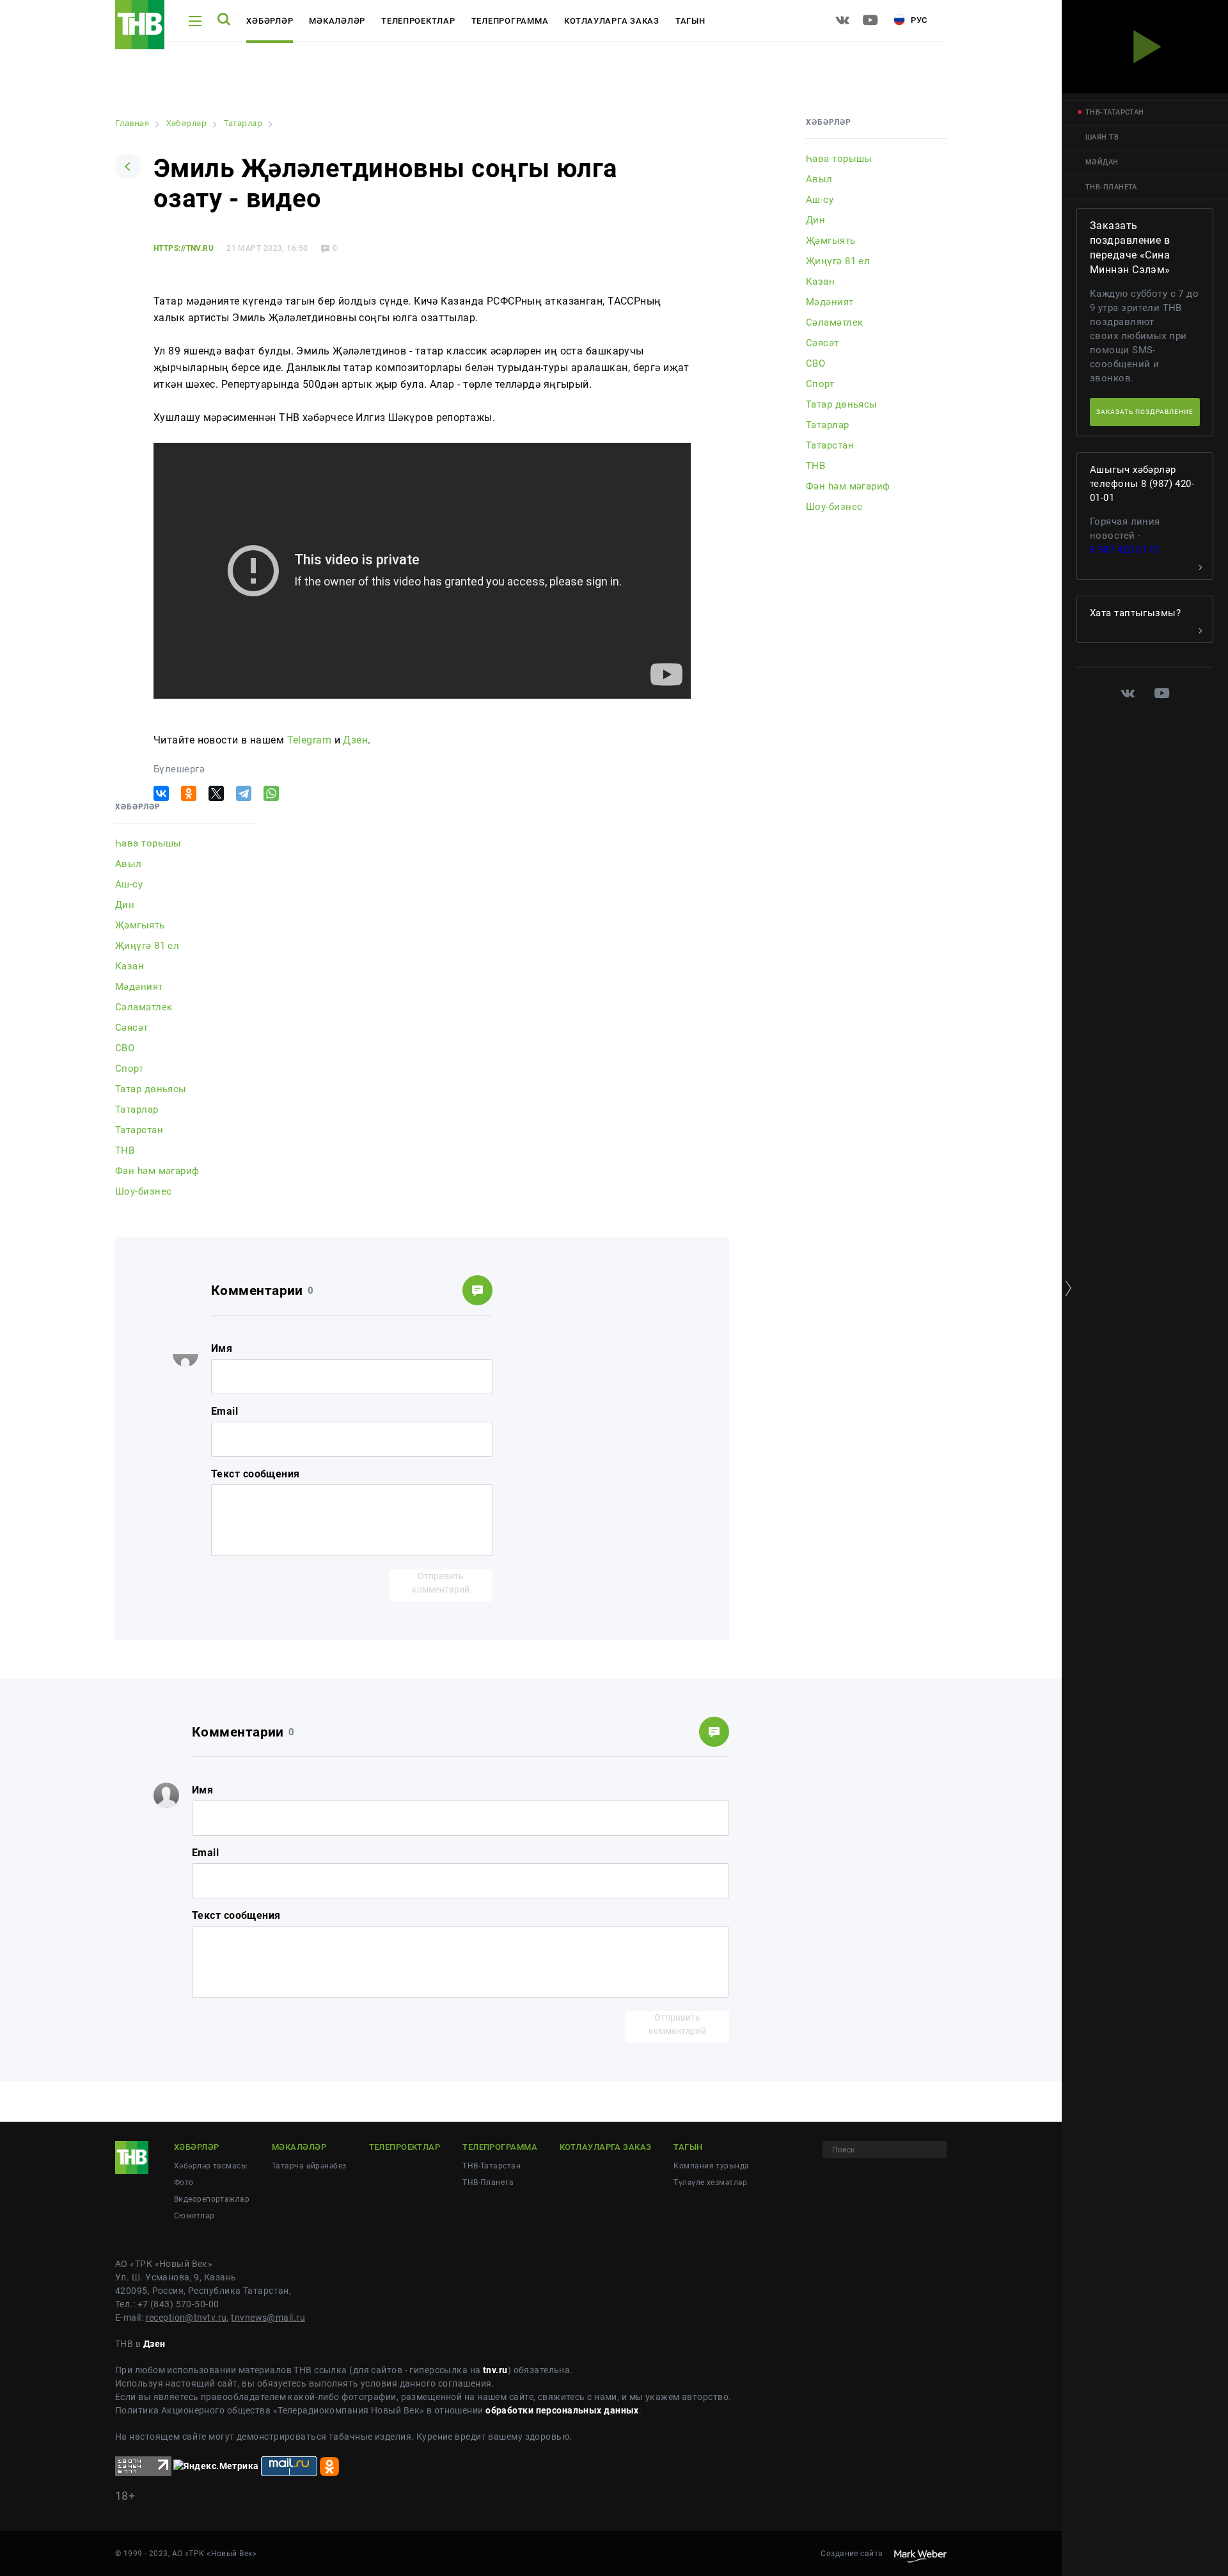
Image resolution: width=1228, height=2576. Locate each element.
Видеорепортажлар (212, 2199)
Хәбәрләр (270, 21)
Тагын (690, 21)
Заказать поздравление (1145, 412)
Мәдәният (139, 987)
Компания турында (711, 2166)
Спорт (129, 1069)
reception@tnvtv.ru (186, 2318)
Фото (184, 2182)
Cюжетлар (194, 2216)
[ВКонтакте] (161, 793)
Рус (918, 20)
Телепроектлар (418, 21)
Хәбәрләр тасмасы (210, 2166)
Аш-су (129, 884)
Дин (125, 905)
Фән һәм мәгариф (157, 1171)
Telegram (310, 740)
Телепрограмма (510, 21)
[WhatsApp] (271, 793)
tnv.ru (495, 2370)
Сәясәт (132, 1028)
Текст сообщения (256, 1474)
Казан (130, 966)
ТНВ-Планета (488, 2182)
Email (224, 1411)
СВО (125, 1048)
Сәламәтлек (144, 1007)
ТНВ (125, 1150)
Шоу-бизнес (143, 1191)
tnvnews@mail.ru (268, 2318)
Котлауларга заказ (612, 21)
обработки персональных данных (562, 2410)
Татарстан (139, 1130)
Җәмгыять (140, 925)
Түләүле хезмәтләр (710, 2182)
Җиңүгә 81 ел (147, 946)
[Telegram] (244, 793)
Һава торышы (148, 843)
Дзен (355, 740)
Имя (222, 1348)
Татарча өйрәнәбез (309, 2166)
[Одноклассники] (189, 793)
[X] (216, 793)
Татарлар (137, 1109)
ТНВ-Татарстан (492, 2166)
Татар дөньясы (151, 1089)
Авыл (129, 864)
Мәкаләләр (337, 21)
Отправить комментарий (441, 1583)
